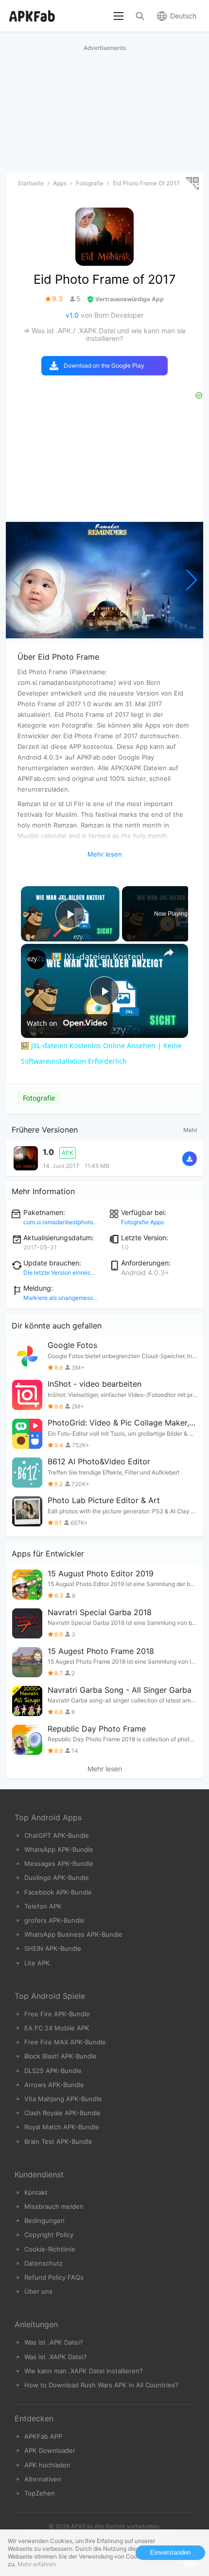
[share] (169, 953)
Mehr (190, 1130)
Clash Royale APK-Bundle (62, 2113)
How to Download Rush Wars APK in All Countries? (101, 2385)
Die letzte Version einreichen (62, 1272)
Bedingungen (44, 2220)
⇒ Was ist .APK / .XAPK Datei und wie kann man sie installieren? (104, 334)
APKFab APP (43, 2436)
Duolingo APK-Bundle (57, 1878)
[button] (192, 580)
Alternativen (43, 2479)
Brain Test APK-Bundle (58, 2141)
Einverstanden (170, 2552)
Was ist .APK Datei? (54, 2342)
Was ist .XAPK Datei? (56, 2357)
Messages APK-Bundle (59, 1863)
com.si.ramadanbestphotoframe (66, 1222)
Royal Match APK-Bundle (62, 2127)
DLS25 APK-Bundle (53, 2071)
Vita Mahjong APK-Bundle (63, 2099)
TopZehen (40, 2493)
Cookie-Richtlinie (50, 2249)
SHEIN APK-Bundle (53, 1948)
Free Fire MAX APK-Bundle (65, 2042)
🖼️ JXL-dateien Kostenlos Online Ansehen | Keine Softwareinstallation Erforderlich (103, 956)
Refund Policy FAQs (54, 2277)
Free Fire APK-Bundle (57, 2014)
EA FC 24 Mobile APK (57, 2028)
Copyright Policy (49, 2235)
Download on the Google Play (104, 365)
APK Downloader (50, 2450)
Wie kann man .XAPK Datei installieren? (84, 2371)
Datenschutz (44, 2263)
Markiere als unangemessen (61, 1298)
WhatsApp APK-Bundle (59, 1849)
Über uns (38, 2291)
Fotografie (39, 1098)
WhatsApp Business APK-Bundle (73, 1934)
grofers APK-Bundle (54, 1920)
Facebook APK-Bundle (58, 1892)
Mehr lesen (105, 1769)
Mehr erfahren (37, 2564)
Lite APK (37, 1963)
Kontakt (36, 2192)
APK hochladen (47, 2465)
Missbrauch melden (54, 2206)
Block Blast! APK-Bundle (61, 2056)
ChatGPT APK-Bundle (57, 1835)
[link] (36, 959)
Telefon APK (43, 1906)
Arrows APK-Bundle (54, 2085)
